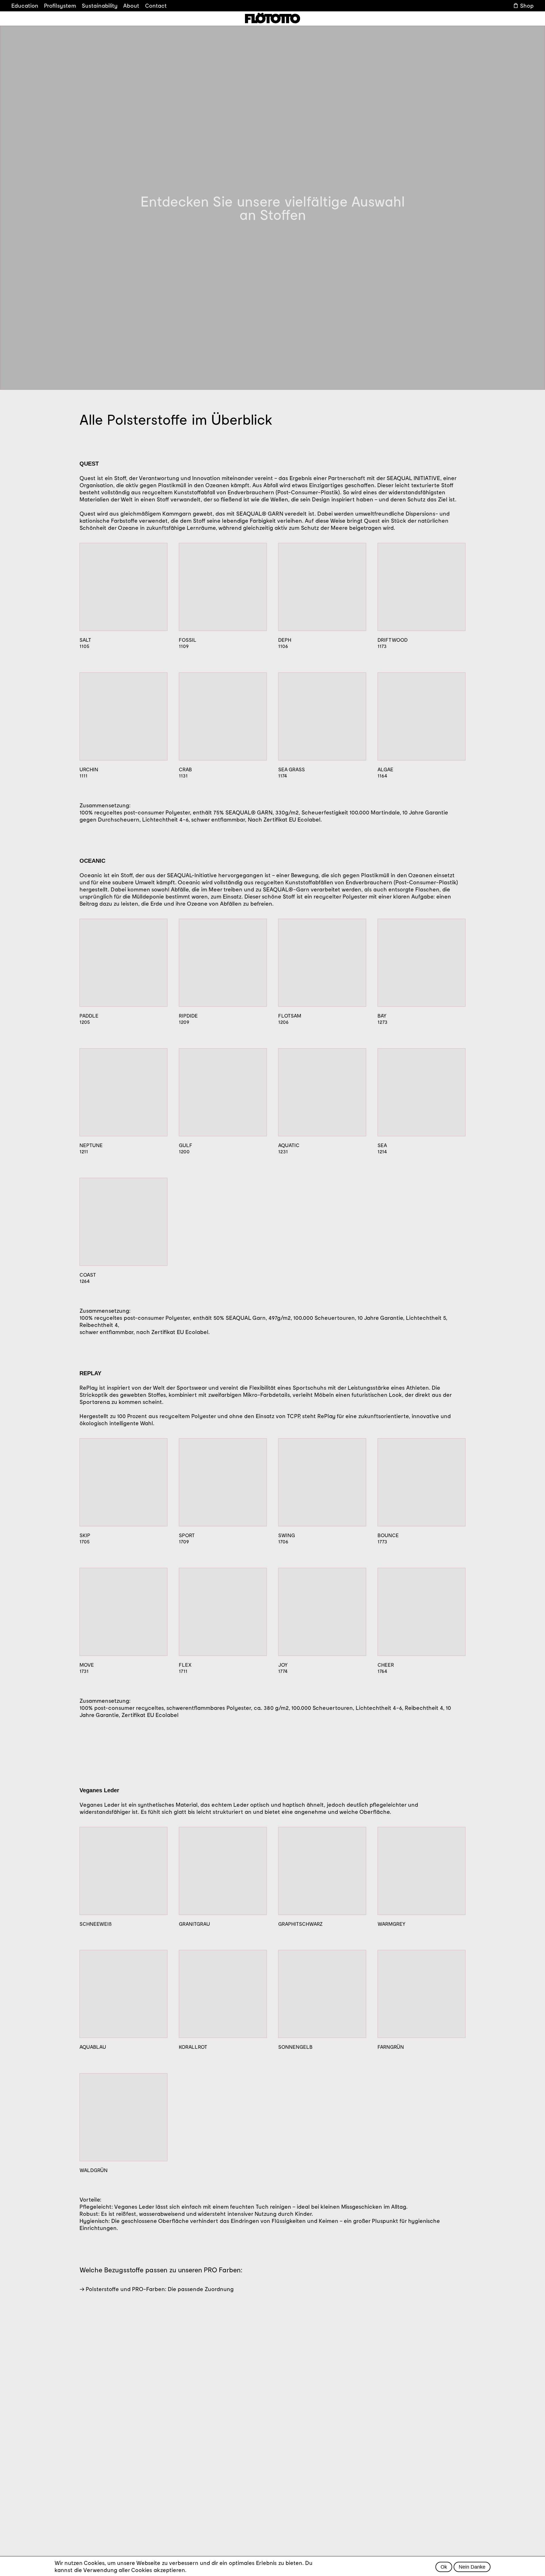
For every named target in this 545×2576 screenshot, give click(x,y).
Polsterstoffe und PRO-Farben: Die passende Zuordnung (160, 2289)
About (131, 5)
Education (25, 5)
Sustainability (100, 5)
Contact (156, 5)
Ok (444, 2567)
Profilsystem (60, 5)
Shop (527, 5)
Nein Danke (472, 2567)
